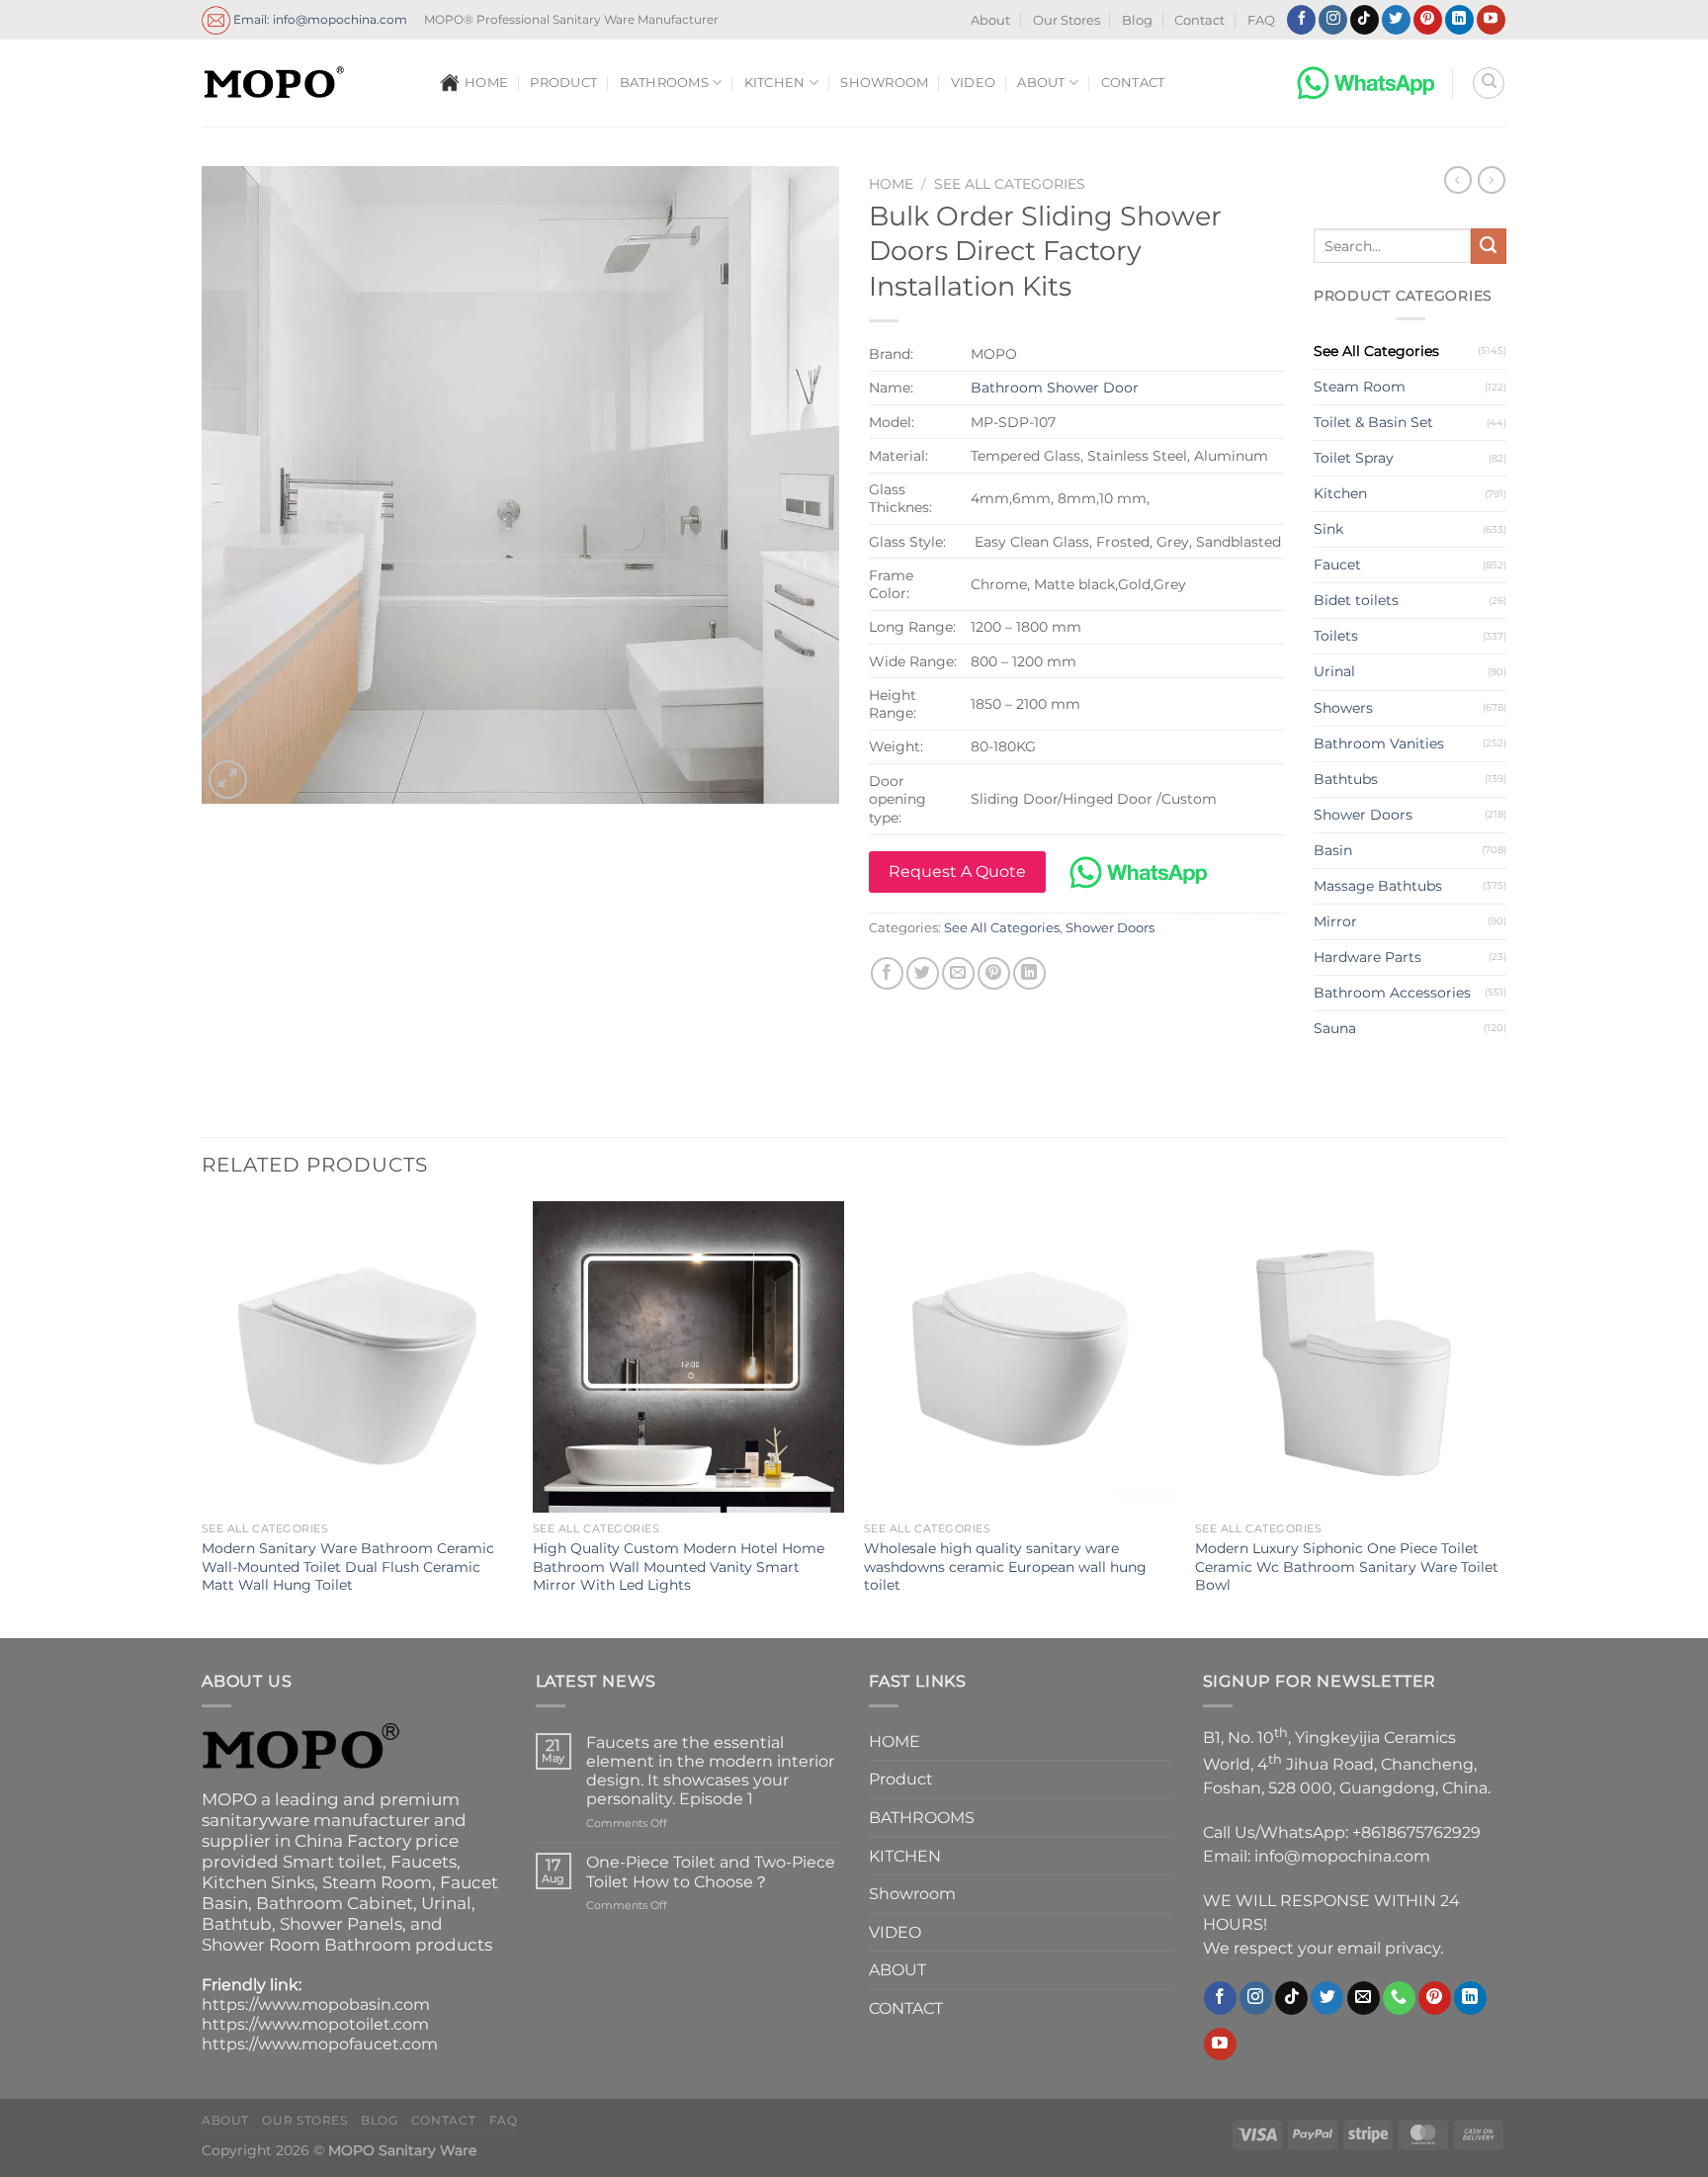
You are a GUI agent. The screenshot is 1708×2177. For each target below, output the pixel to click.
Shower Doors (1110, 928)
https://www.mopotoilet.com (315, 2024)
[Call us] (1399, 1998)
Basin (1333, 850)
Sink (1328, 529)
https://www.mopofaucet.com (320, 2044)
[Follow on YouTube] (1491, 20)
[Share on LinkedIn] (1029, 973)
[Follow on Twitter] (1396, 20)
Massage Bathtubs (1378, 886)
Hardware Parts (1367, 957)
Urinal (1334, 671)
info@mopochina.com (1342, 1856)
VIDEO (973, 83)
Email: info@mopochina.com (319, 18)
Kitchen (1340, 493)
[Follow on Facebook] (1301, 20)
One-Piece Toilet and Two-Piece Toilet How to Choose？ (711, 1872)
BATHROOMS (664, 83)
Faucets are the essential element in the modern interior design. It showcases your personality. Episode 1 (710, 1771)
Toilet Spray (1354, 458)
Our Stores (1067, 20)
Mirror (1335, 921)
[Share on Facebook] (887, 973)
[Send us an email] (1364, 1998)
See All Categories (1010, 184)
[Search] (1489, 83)
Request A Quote (957, 871)
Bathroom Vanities (1379, 743)
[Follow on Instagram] (1333, 20)
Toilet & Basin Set (1373, 422)
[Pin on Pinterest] (994, 973)
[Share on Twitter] (923, 973)
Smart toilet (333, 1862)
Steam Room (1360, 387)
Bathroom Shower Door (1055, 388)
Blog (1137, 20)
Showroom (884, 83)
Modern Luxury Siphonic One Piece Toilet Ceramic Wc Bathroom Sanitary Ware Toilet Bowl (1347, 1567)
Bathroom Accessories (1392, 993)
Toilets (1336, 636)
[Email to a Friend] (958, 973)
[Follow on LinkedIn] (1459, 20)
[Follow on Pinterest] (1428, 20)
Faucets (424, 1862)
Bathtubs (1346, 779)
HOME (486, 83)
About (990, 20)
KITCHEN (775, 83)
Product (563, 83)
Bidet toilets (1356, 600)
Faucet (1337, 565)
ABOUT (1041, 83)
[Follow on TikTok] (1365, 20)
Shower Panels (341, 1924)
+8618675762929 (1416, 1832)
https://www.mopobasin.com (316, 2004)
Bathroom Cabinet (335, 1903)
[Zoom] (228, 780)
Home (891, 184)
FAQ (1261, 20)
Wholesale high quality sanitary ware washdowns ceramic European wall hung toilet (1005, 1567)
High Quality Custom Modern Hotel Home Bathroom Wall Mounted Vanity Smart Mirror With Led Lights (679, 1567)
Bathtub (237, 1924)
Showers (1343, 708)
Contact (1199, 20)
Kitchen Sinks (258, 1882)
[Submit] (1489, 246)
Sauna (1335, 1028)
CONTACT (1133, 83)
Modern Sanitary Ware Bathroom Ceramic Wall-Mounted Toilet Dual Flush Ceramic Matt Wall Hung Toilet (348, 1567)
